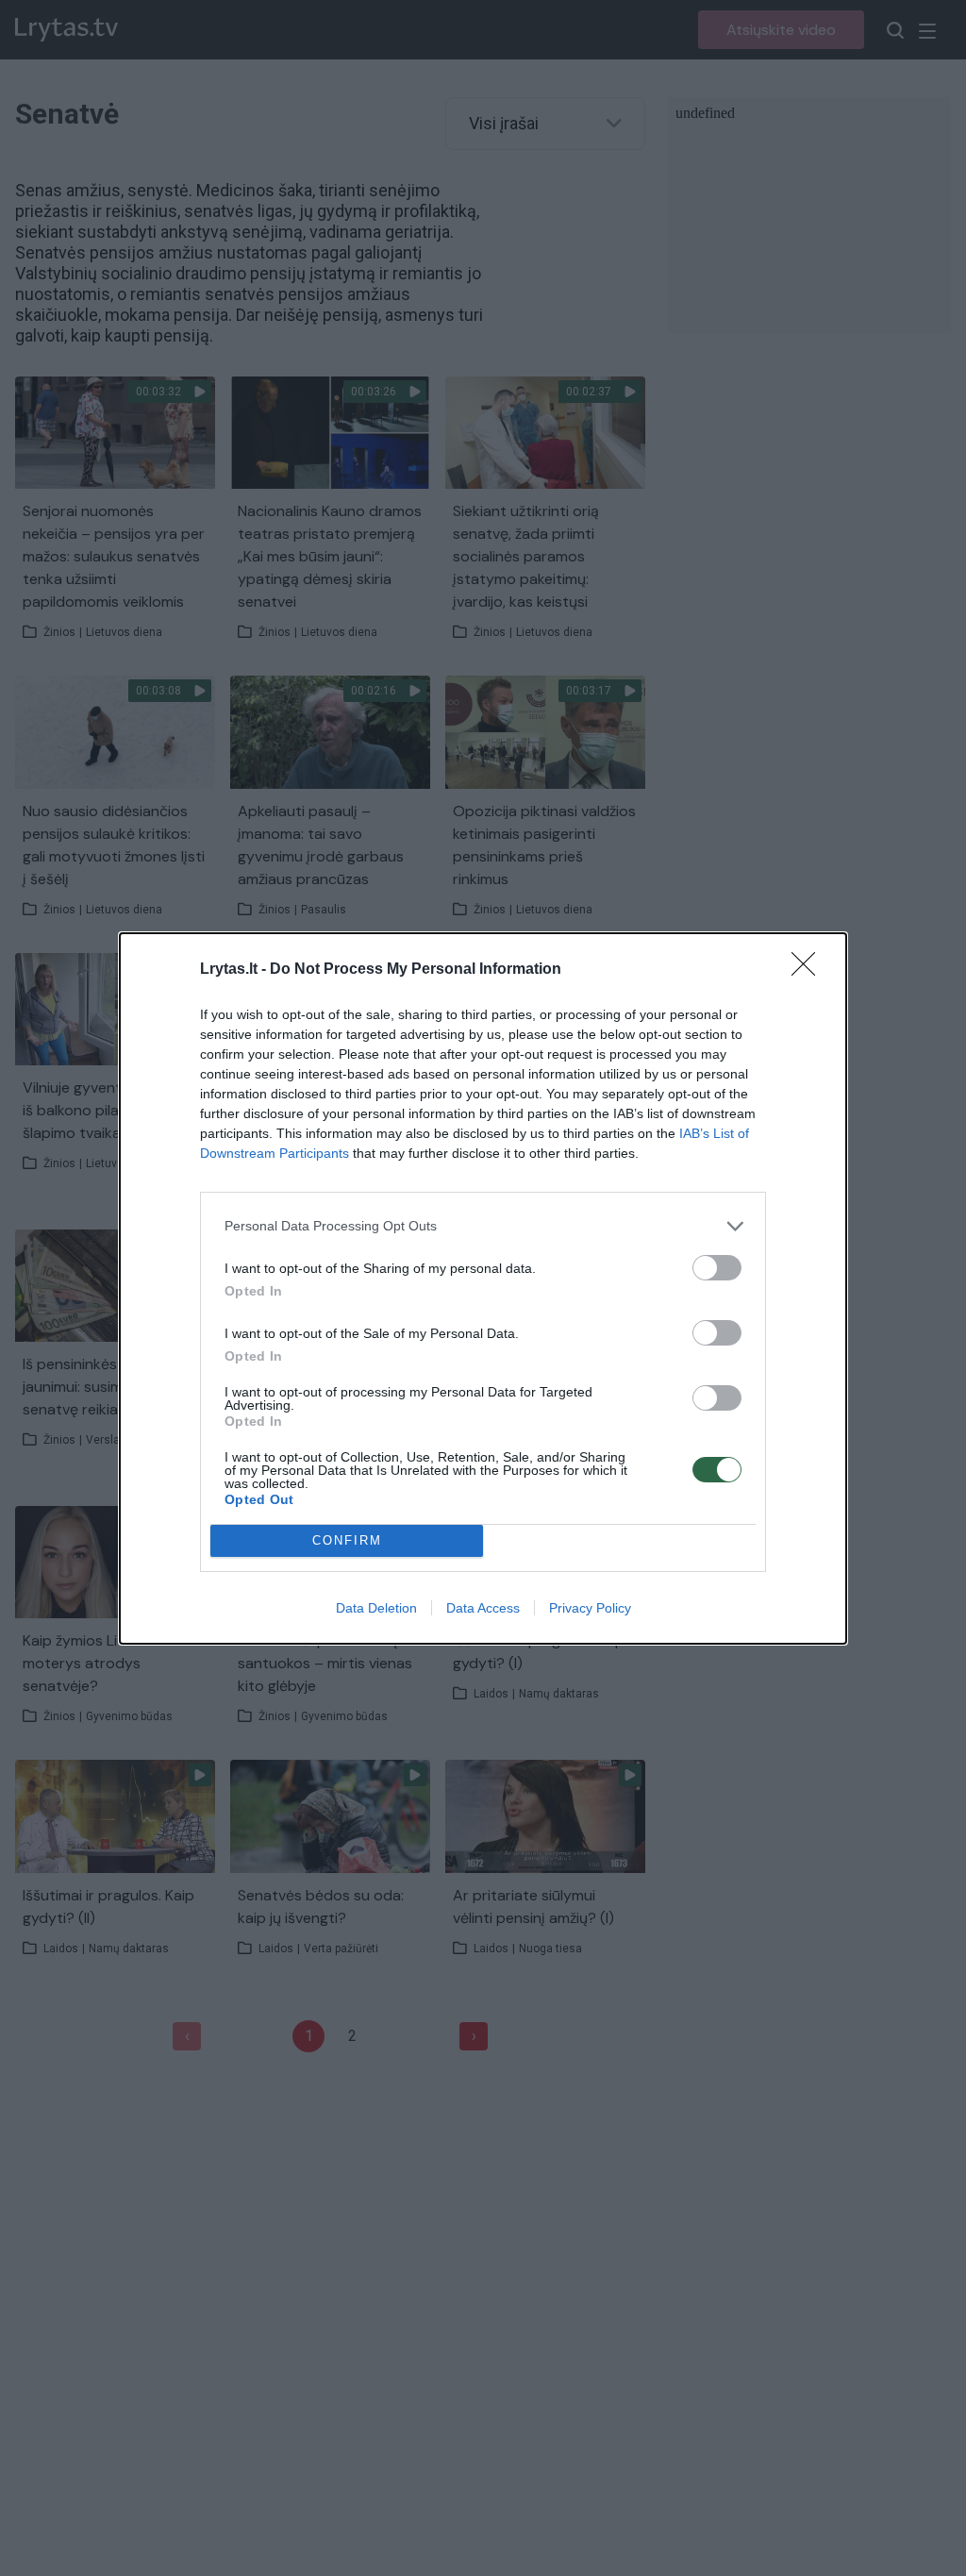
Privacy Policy (590, 1608)
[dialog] (483, 1288)
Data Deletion (376, 1608)
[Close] (809, 970)
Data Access (483, 1608)
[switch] (717, 1268)
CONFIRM (347, 1540)
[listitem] (483, 1226)
